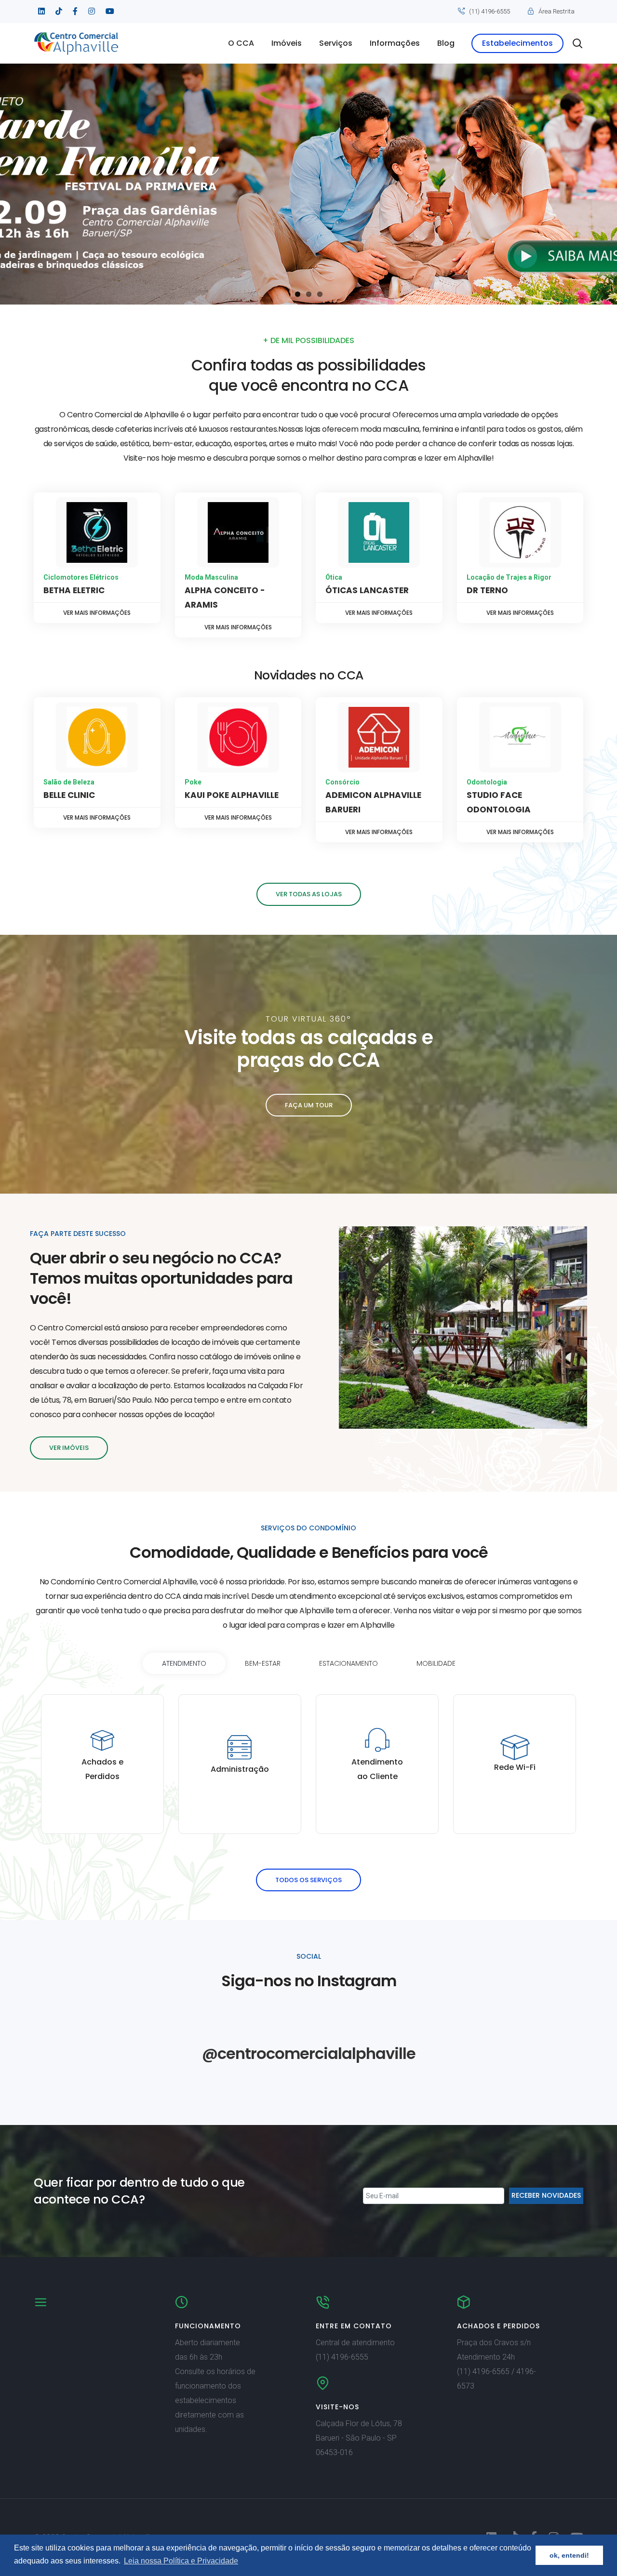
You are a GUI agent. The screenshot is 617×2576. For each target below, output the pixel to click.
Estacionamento (349, 1663)
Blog (446, 43)
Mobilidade (436, 1663)
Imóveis (287, 43)
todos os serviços (308, 1880)
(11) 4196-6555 (490, 11)
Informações (395, 43)
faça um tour (309, 1105)
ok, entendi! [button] (569, 2555)
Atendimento (184, 1663)
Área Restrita (557, 11)
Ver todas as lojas (309, 894)
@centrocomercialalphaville (309, 2053)
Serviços (336, 43)
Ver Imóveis (69, 1448)
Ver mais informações (97, 613)
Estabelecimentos (517, 43)
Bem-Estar (263, 1663)
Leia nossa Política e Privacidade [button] (181, 2561)
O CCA (241, 43)
